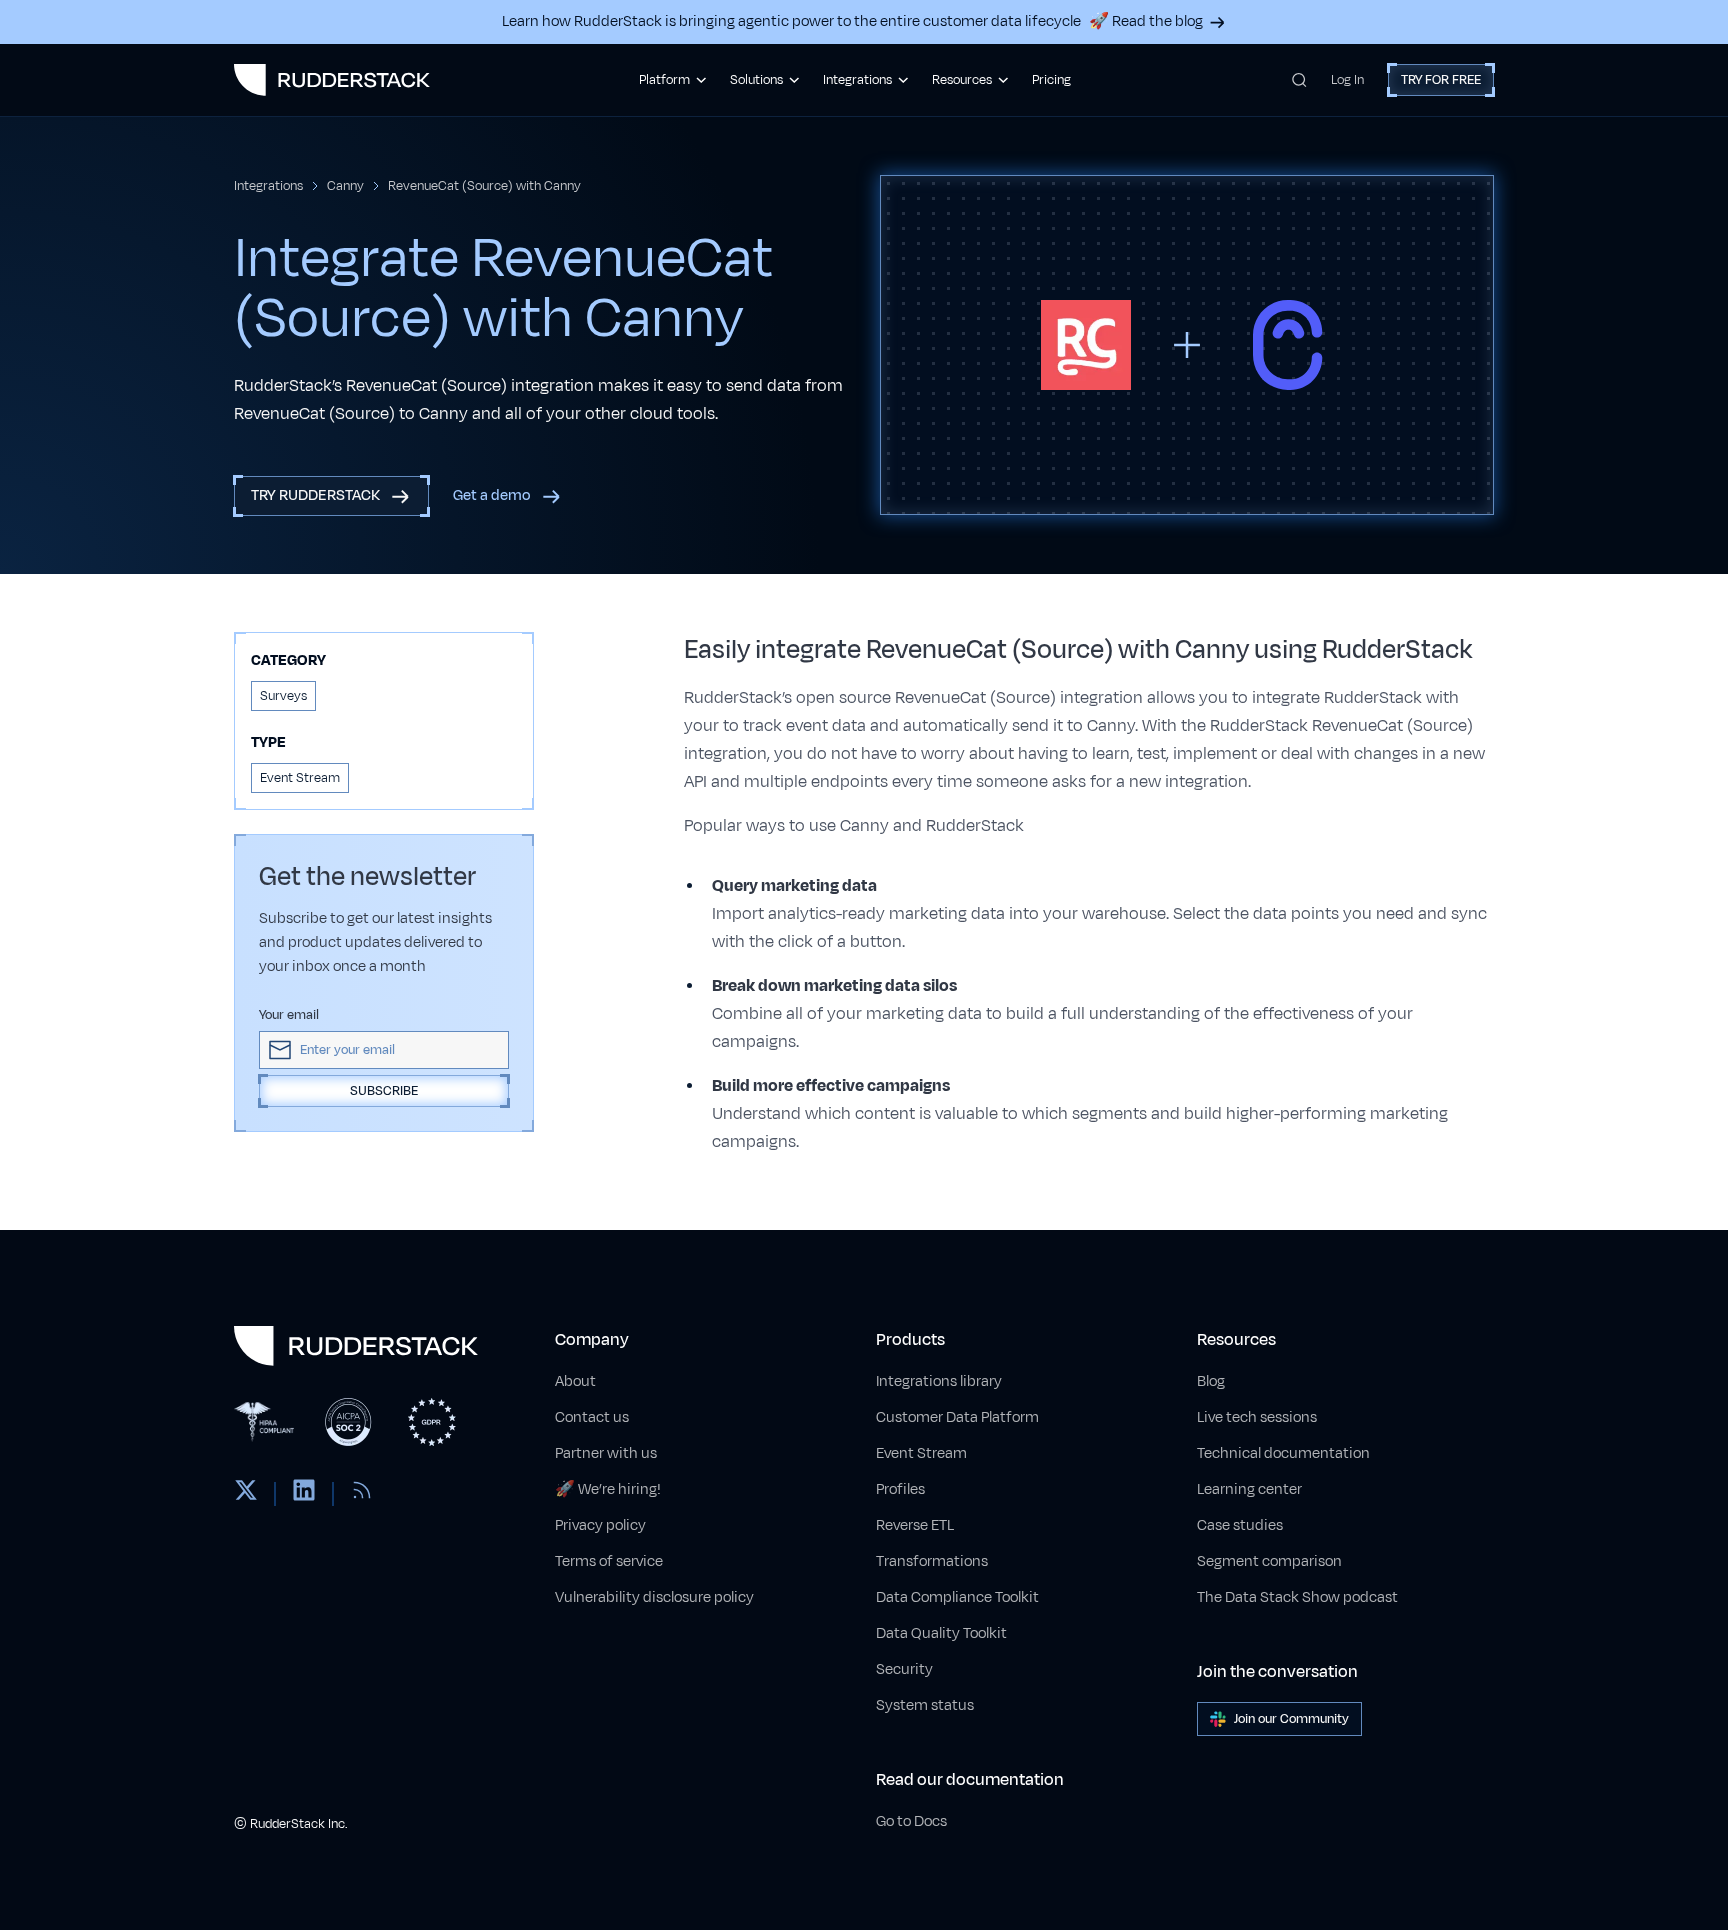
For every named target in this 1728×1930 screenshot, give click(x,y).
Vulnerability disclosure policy (654, 1597)
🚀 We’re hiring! (608, 1489)
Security (904, 1669)
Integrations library (939, 1381)
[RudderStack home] (332, 80)
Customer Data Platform (957, 1417)
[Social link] (246, 1494)
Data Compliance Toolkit (957, 1597)
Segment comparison (1269, 1561)
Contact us (592, 1417)
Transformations (932, 1561)
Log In (1347, 80)
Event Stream (921, 1453)
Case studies (1240, 1525)
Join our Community (1291, 1719)
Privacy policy (600, 1525)
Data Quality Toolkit (941, 1633)
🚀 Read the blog (1146, 21)
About (575, 1381)
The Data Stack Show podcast (1297, 1597)
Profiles (900, 1489)
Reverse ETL (915, 1525)
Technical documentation (1283, 1453)
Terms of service (609, 1561)
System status (925, 1705)
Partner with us (606, 1453)
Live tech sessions (1257, 1417)
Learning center (1249, 1489)
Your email (289, 1015)
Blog (1211, 1381)
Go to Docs (911, 1821)
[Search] (1299, 80)
